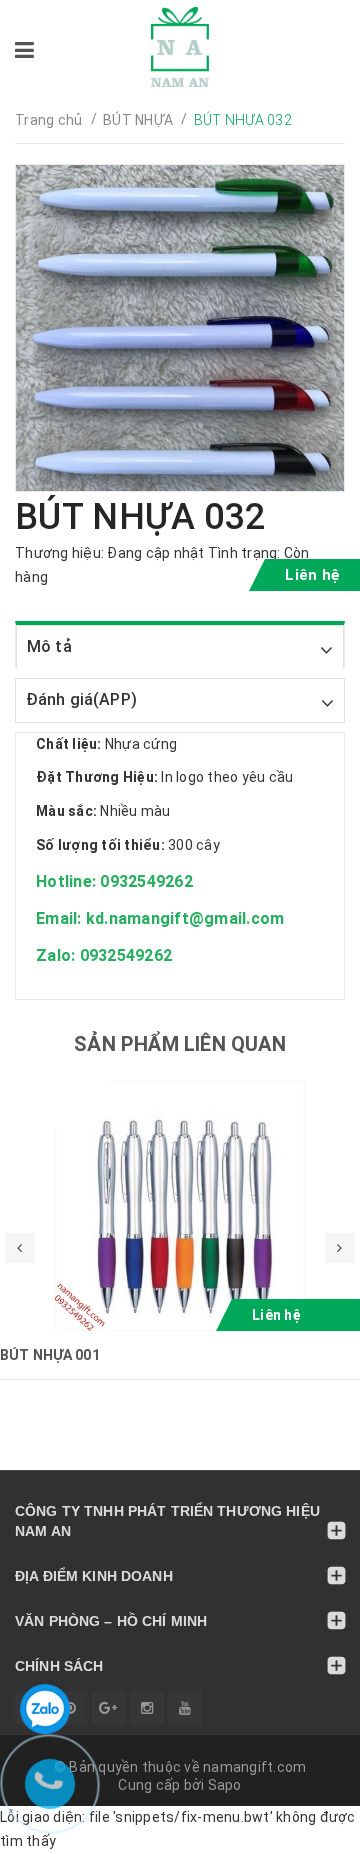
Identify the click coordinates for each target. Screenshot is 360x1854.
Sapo (225, 1785)
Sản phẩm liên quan (180, 1044)
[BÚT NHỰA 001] (180, 1206)
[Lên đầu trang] (300, 1829)
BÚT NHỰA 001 (50, 1355)
